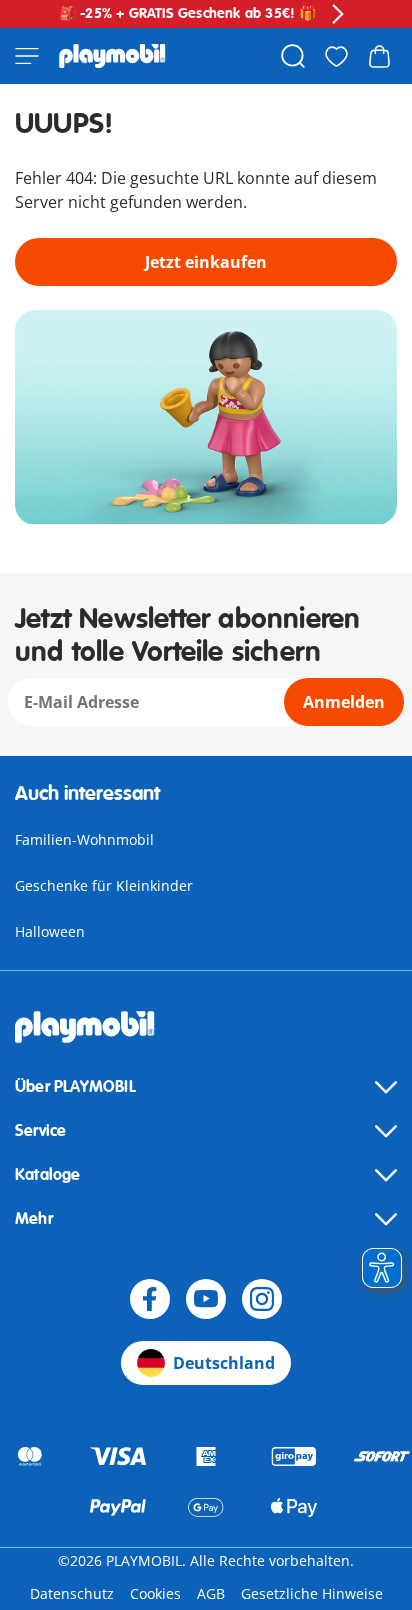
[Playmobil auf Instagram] (262, 1299)
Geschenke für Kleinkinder (104, 885)
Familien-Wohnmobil (84, 839)
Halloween (50, 931)
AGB (211, 1593)
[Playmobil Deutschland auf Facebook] (150, 1299)
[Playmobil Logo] (112, 56)
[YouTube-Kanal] (206, 1299)
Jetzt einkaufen (206, 262)
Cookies (155, 1593)
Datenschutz (72, 1593)
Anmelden (344, 702)
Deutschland (224, 1363)
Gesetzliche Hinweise (312, 1593)
